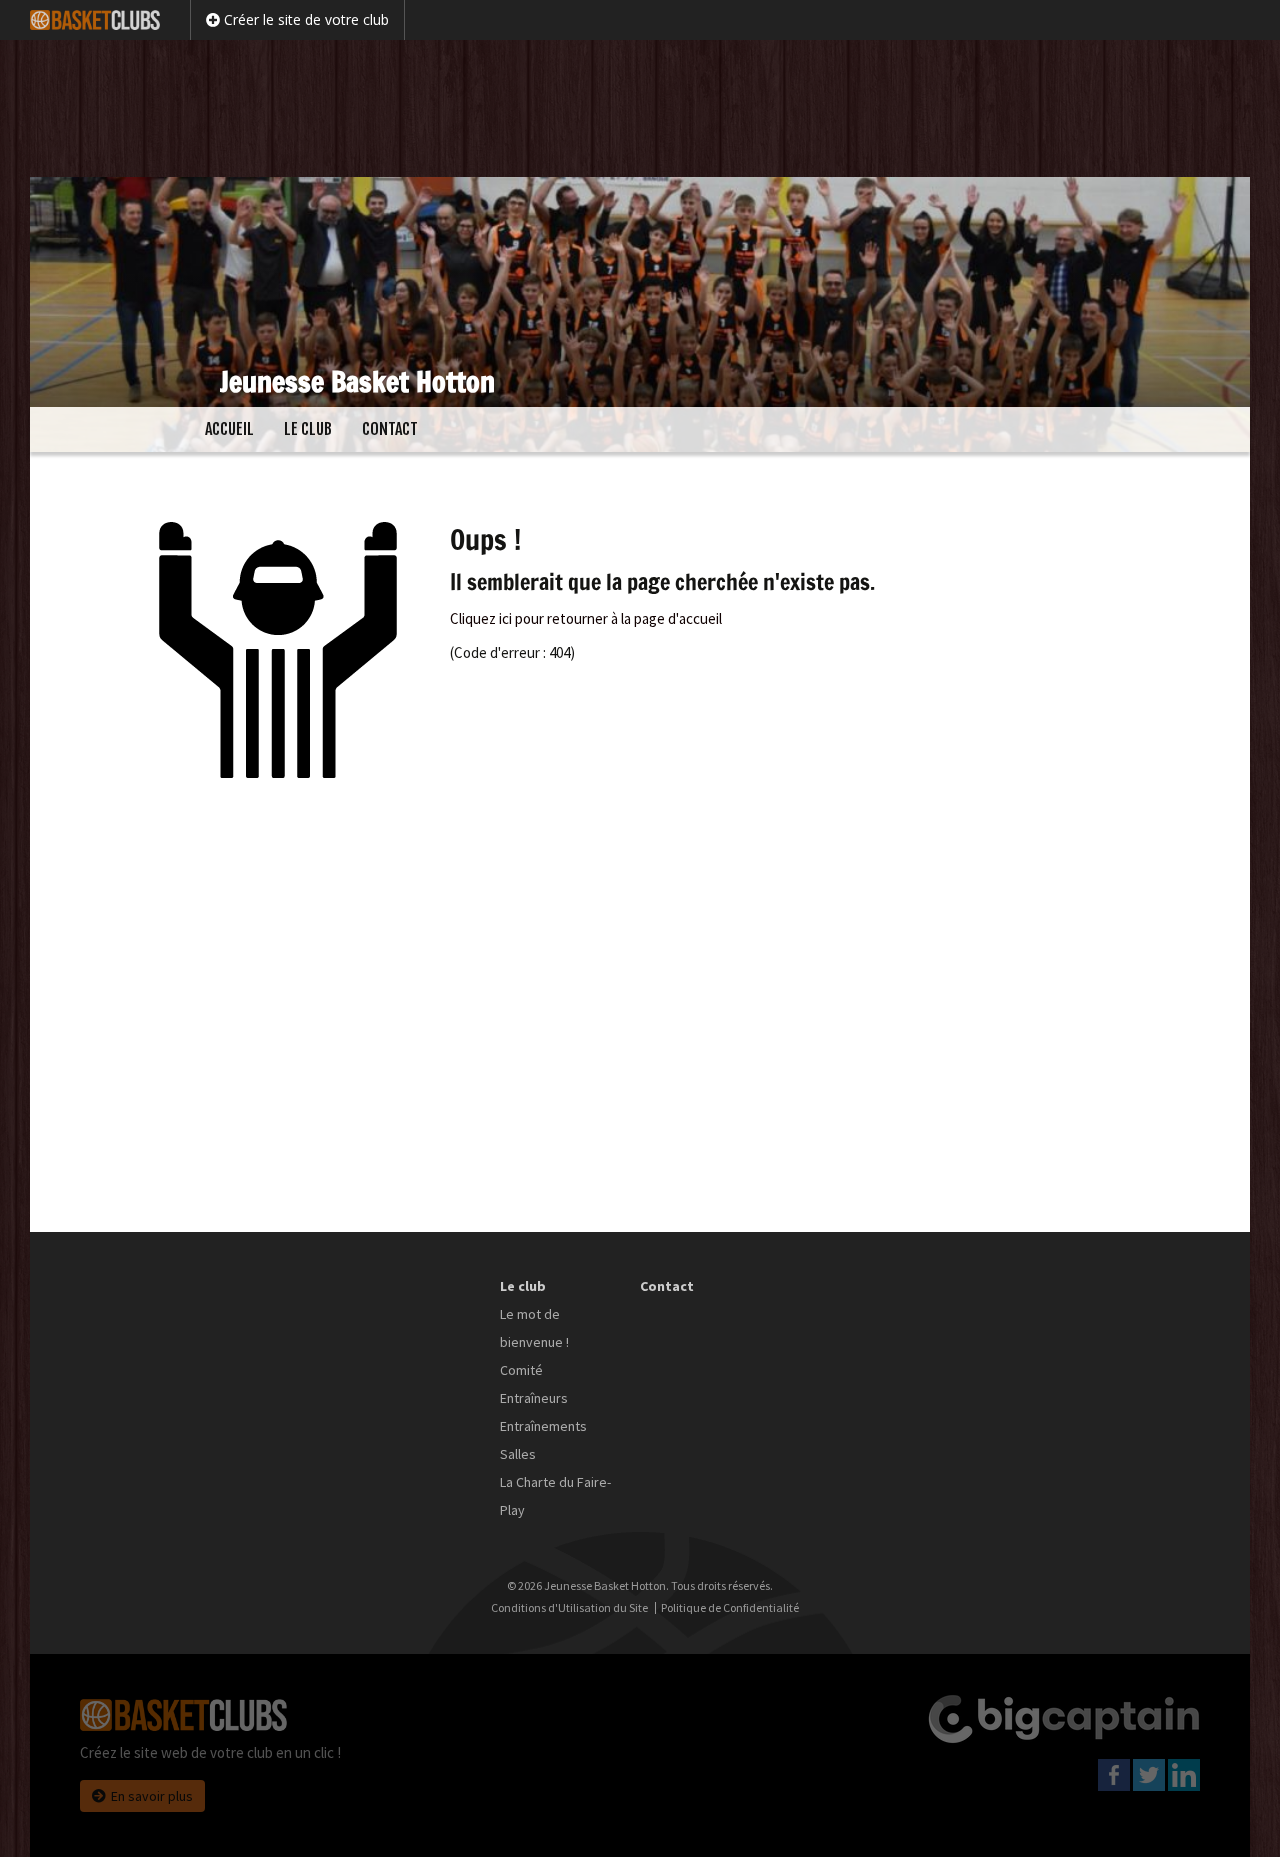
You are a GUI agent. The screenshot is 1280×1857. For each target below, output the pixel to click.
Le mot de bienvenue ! (534, 1328)
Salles (518, 1454)
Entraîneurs (534, 1398)
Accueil (229, 429)
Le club (308, 429)
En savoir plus (152, 1796)
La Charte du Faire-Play (555, 1496)
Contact (390, 429)
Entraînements (543, 1426)
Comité (521, 1370)
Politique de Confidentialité (730, 1608)
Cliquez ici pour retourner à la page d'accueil (586, 618)
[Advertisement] (640, 105)
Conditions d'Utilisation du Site (569, 1608)
